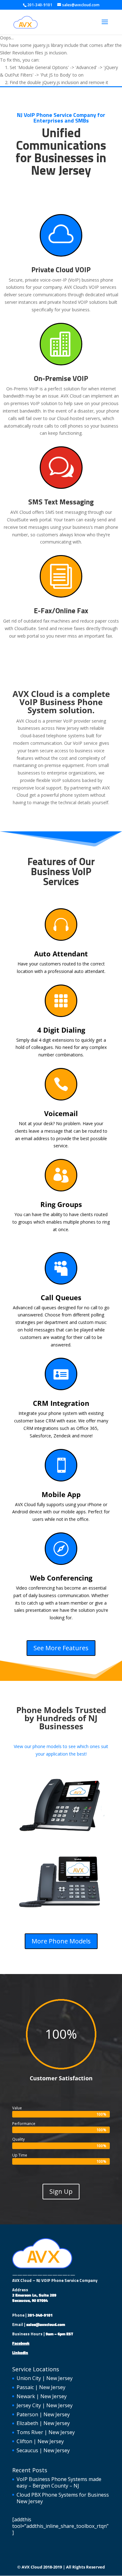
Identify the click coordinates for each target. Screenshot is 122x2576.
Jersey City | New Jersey (45, 2405)
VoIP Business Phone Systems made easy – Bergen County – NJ (59, 2482)
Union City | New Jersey (45, 2378)
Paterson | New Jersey (43, 2414)
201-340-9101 (40, 2315)
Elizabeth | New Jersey (43, 2423)
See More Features (61, 1648)
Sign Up (61, 2191)
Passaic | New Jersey (41, 2387)
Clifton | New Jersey (40, 2441)
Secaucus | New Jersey (43, 2450)
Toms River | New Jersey (46, 2432)
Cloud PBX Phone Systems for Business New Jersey (63, 2498)
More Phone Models (61, 1941)
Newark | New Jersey (42, 2396)
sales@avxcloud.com (46, 2324)
